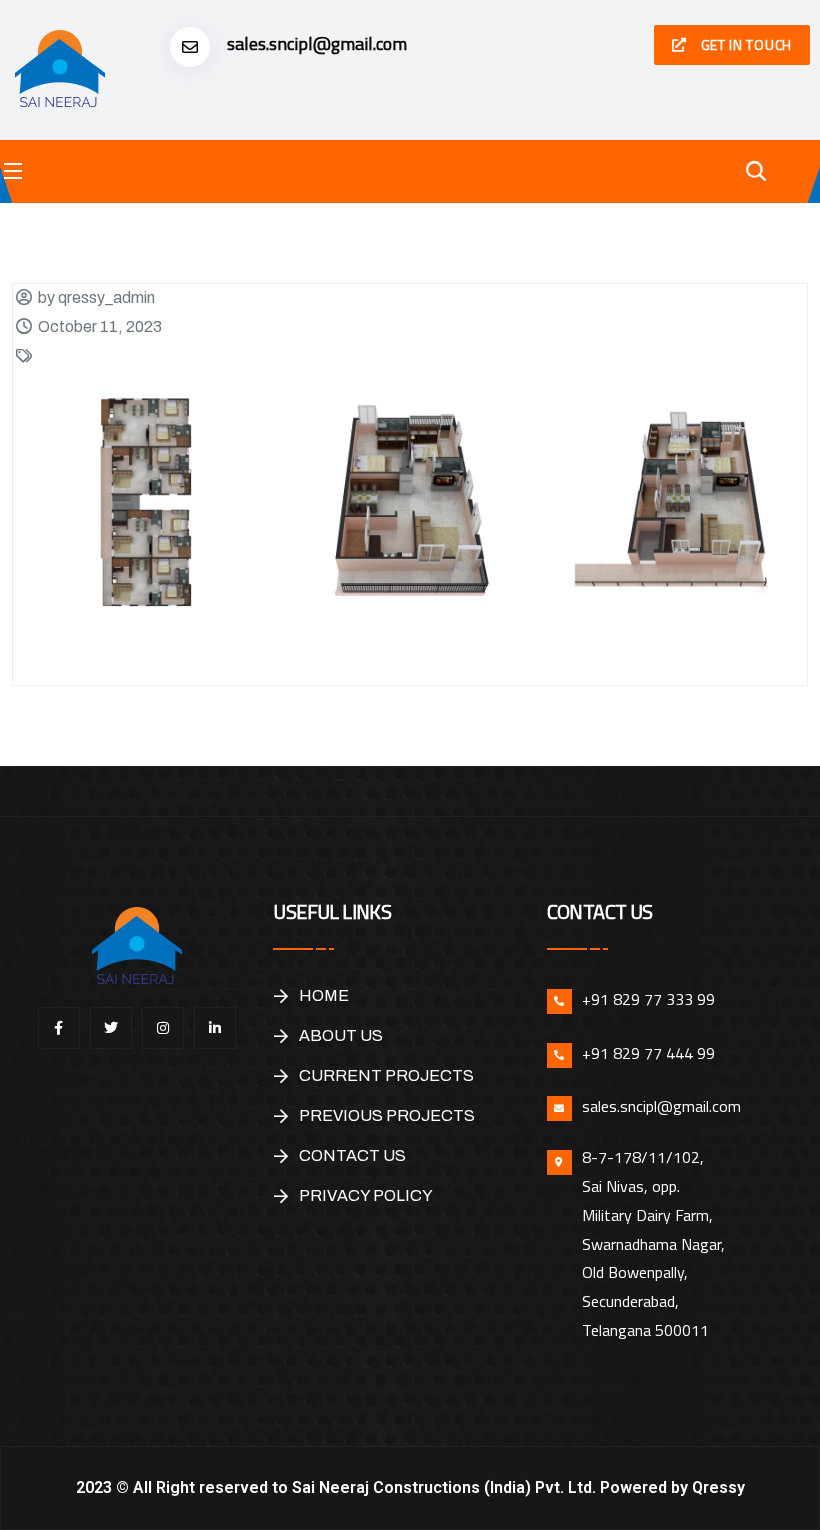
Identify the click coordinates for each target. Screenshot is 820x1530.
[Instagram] (163, 1028)
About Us (341, 1035)
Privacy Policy (366, 1195)
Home (324, 995)
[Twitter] (111, 1028)
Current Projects (386, 1075)
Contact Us (352, 1155)
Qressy (718, 1487)
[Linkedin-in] (215, 1028)
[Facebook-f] (59, 1028)
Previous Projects (387, 1115)
